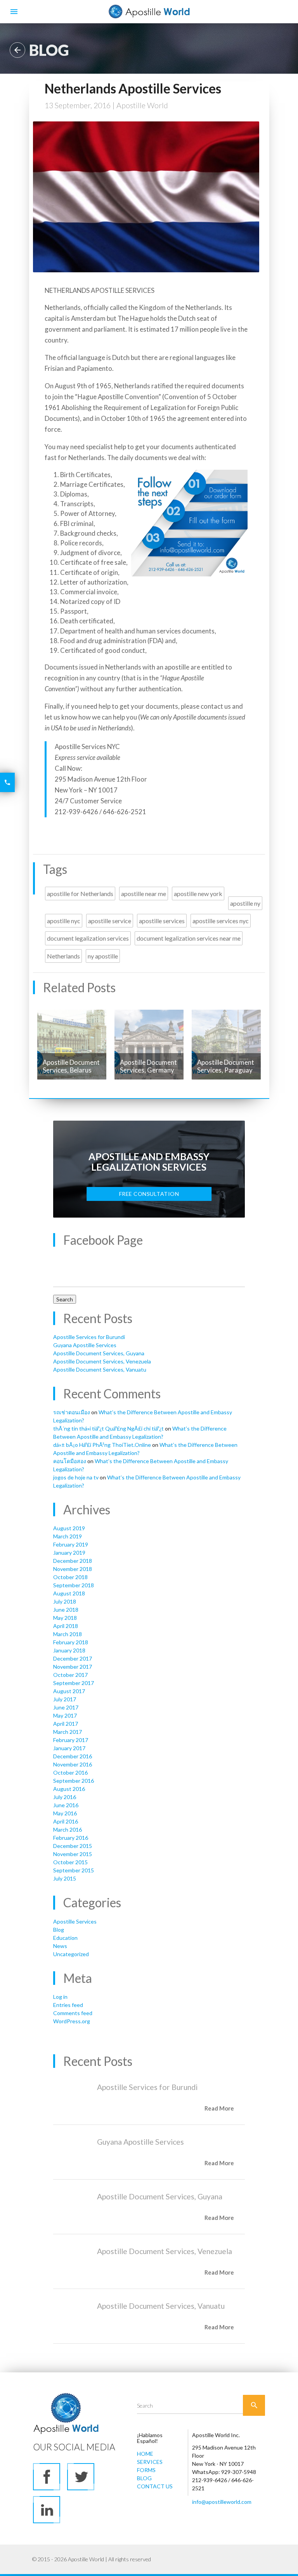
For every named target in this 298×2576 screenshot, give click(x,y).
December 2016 (73, 1756)
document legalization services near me (189, 938)
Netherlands (63, 956)
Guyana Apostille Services (85, 1345)
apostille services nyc (221, 921)
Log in (60, 1997)
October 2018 (70, 1577)
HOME (145, 2454)
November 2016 (73, 1764)
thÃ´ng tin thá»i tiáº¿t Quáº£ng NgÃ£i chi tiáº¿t (108, 1428)
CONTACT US (155, 2486)
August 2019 (69, 1528)
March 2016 (68, 1829)
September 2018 (74, 1585)
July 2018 (65, 1601)
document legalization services (88, 938)
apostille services (162, 921)
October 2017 (70, 1675)
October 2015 (70, 1862)
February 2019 (71, 1544)
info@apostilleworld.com (222, 2502)
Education (65, 1938)
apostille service (110, 921)
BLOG (144, 2478)
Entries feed (68, 2005)
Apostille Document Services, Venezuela (102, 1361)
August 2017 (69, 1691)
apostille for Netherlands (80, 894)
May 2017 (65, 1715)
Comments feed (73, 2013)
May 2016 (65, 1813)
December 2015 (73, 1846)
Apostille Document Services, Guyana (99, 1353)
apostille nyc (64, 921)
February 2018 (71, 1642)
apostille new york (198, 894)
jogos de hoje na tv (76, 1477)
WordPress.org (72, 2021)
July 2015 (65, 1878)
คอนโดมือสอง (70, 1461)
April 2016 (66, 1821)
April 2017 (66, 1724)
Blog (59, 1930)
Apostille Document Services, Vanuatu (100, 1369)
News (60, 1946)
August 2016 (69, 1789)
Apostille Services (75, 1921)
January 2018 (69, 1650)
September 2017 (74, 1683)
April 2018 (66, 1626)
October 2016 (70, 1772)
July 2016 (65, 1797)
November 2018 (73, 1569)
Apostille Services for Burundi (89, 1337)
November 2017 (73, 1667)
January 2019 (69, 1553)
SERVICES (150, 2462)
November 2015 (73, 1854)
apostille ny (245, 903)
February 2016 (71, 1838)
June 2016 (66, 1805)
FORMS (146, 2470)
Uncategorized (71, 1954)
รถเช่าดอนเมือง (72, 1412)
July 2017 (65, 1699)
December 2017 (73, 1658)
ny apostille (103, 956)
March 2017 (68, 1732)
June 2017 (66, 1707)
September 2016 (74, 1781)
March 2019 (68, 1536)
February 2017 (71, 1740)
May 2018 (65, 1618)
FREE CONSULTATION (149, 1194)
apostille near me (144, 894)
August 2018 (69, 1593)
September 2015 (74, 1870)
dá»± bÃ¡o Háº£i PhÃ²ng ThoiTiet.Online (102, 1445)
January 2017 (69, 1748)
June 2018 (66, 1610)
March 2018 (68, 1634)
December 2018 (73, 1561)
